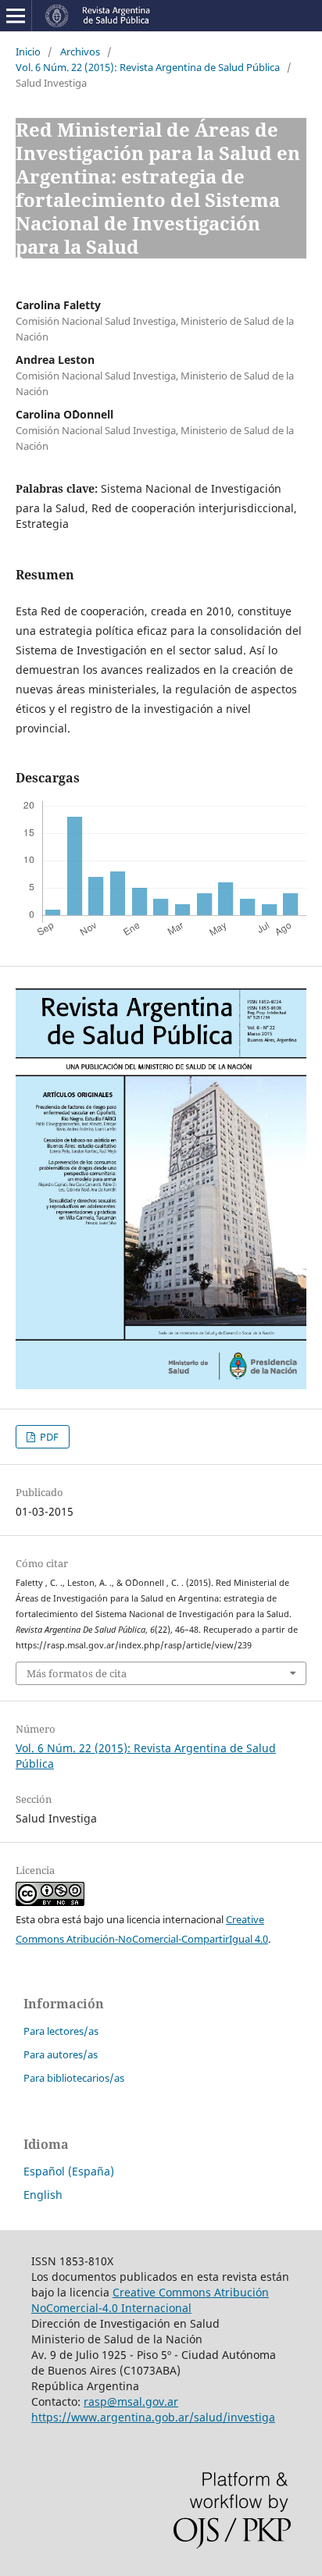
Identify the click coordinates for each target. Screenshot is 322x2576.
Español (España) (69, 2171)
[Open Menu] (16, 16)
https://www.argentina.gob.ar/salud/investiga (153, 2417)
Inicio (28, 52)
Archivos (80, 52)
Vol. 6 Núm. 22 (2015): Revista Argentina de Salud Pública (148, 67)
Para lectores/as (61, 2031)
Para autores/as (61, 2054)
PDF (48, 1437)
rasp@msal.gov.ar (131, 2401)
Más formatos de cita (77, 1673)
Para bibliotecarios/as (74, 2078)
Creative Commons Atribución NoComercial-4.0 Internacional (150, 2300)
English (43, 2195)
